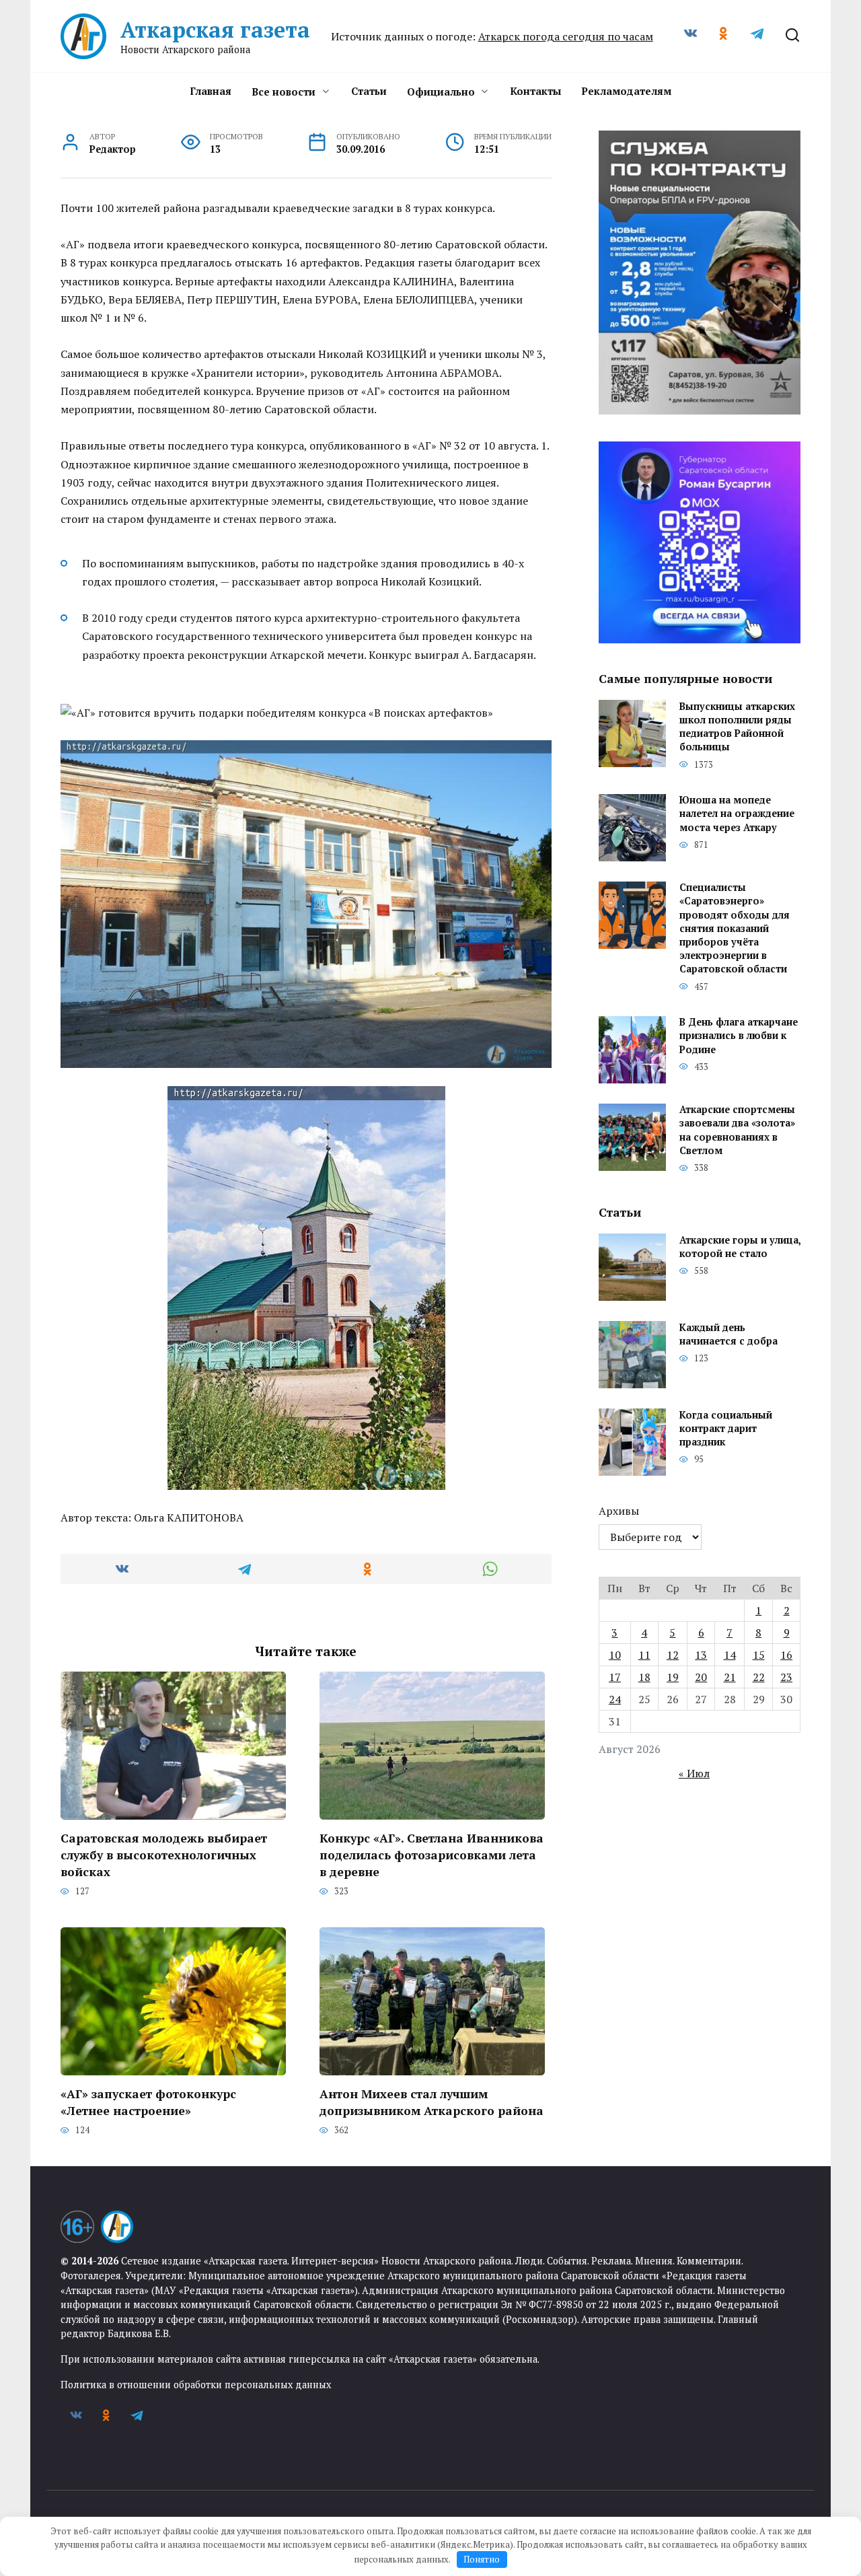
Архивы (619, 1511)
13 (701, 1655)
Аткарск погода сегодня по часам (566, 36)
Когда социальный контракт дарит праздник (726, 1428)
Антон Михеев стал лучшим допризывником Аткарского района (432, 2102)
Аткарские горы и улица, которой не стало (740, 1247)
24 (615, 1699)
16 (786, 1655)
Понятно (482, 2559)
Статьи (369, 91)
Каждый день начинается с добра (728, 1334)
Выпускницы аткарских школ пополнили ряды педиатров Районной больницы (737, 726)
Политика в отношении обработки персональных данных (196, 2385)
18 (644, 1677)
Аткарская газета (215, 30)
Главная (211, 91)
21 (730, 1677)
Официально (441, 92)
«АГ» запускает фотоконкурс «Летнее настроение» (148, 2102)
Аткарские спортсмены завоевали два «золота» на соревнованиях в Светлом (737, 1130)
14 (730, 1655)
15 (759, 1655)
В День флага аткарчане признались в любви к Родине (739, 1036)
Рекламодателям (626, 91)
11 (644, 1655)
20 (701, 1677)
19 (673, 1677)
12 (673, 1655)
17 (615, 1677)
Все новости (284, 92)
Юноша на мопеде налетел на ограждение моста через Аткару (737, 814)
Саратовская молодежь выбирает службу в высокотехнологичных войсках (164, 1855)
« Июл (694, 1773)
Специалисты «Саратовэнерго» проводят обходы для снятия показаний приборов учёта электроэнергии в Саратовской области (735, 929)
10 (615, 1655)
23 (786, 1677)
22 (759, 1677)
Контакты (535, 91)
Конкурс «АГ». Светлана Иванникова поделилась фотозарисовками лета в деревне (432, 1855)
